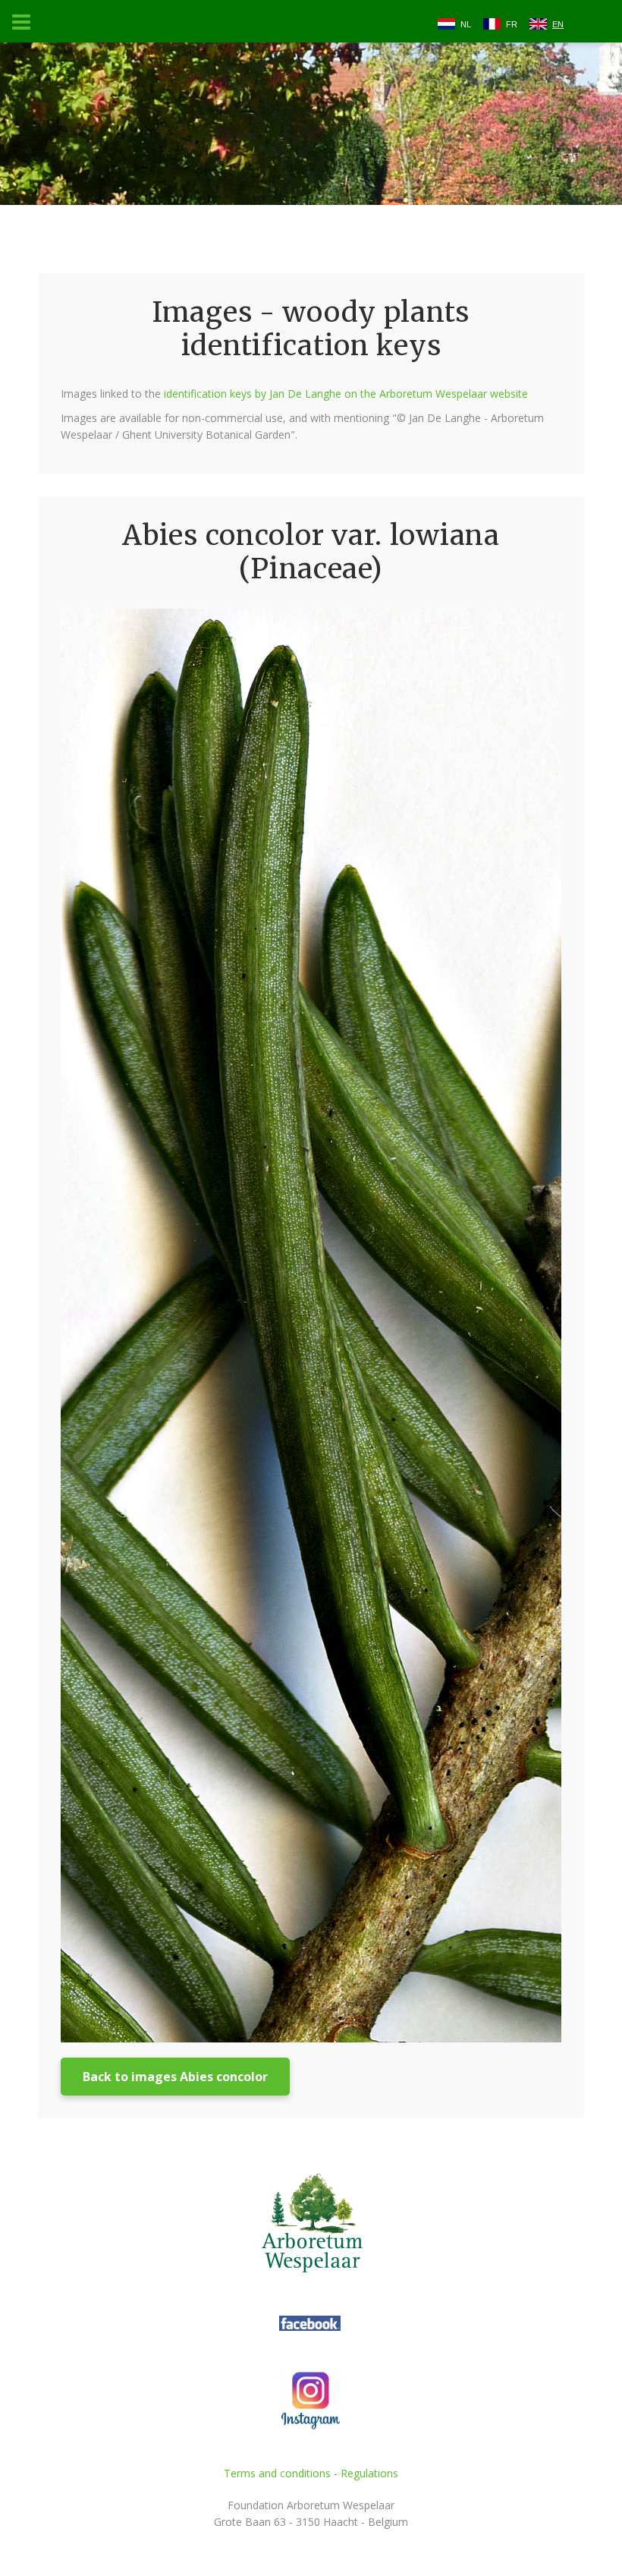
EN (558, 24)
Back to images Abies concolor (175, 2077)
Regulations (369, 2473)
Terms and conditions (277, 2473)
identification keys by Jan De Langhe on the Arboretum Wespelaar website (346, 394)
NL (466, 24)
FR (512, 24)
